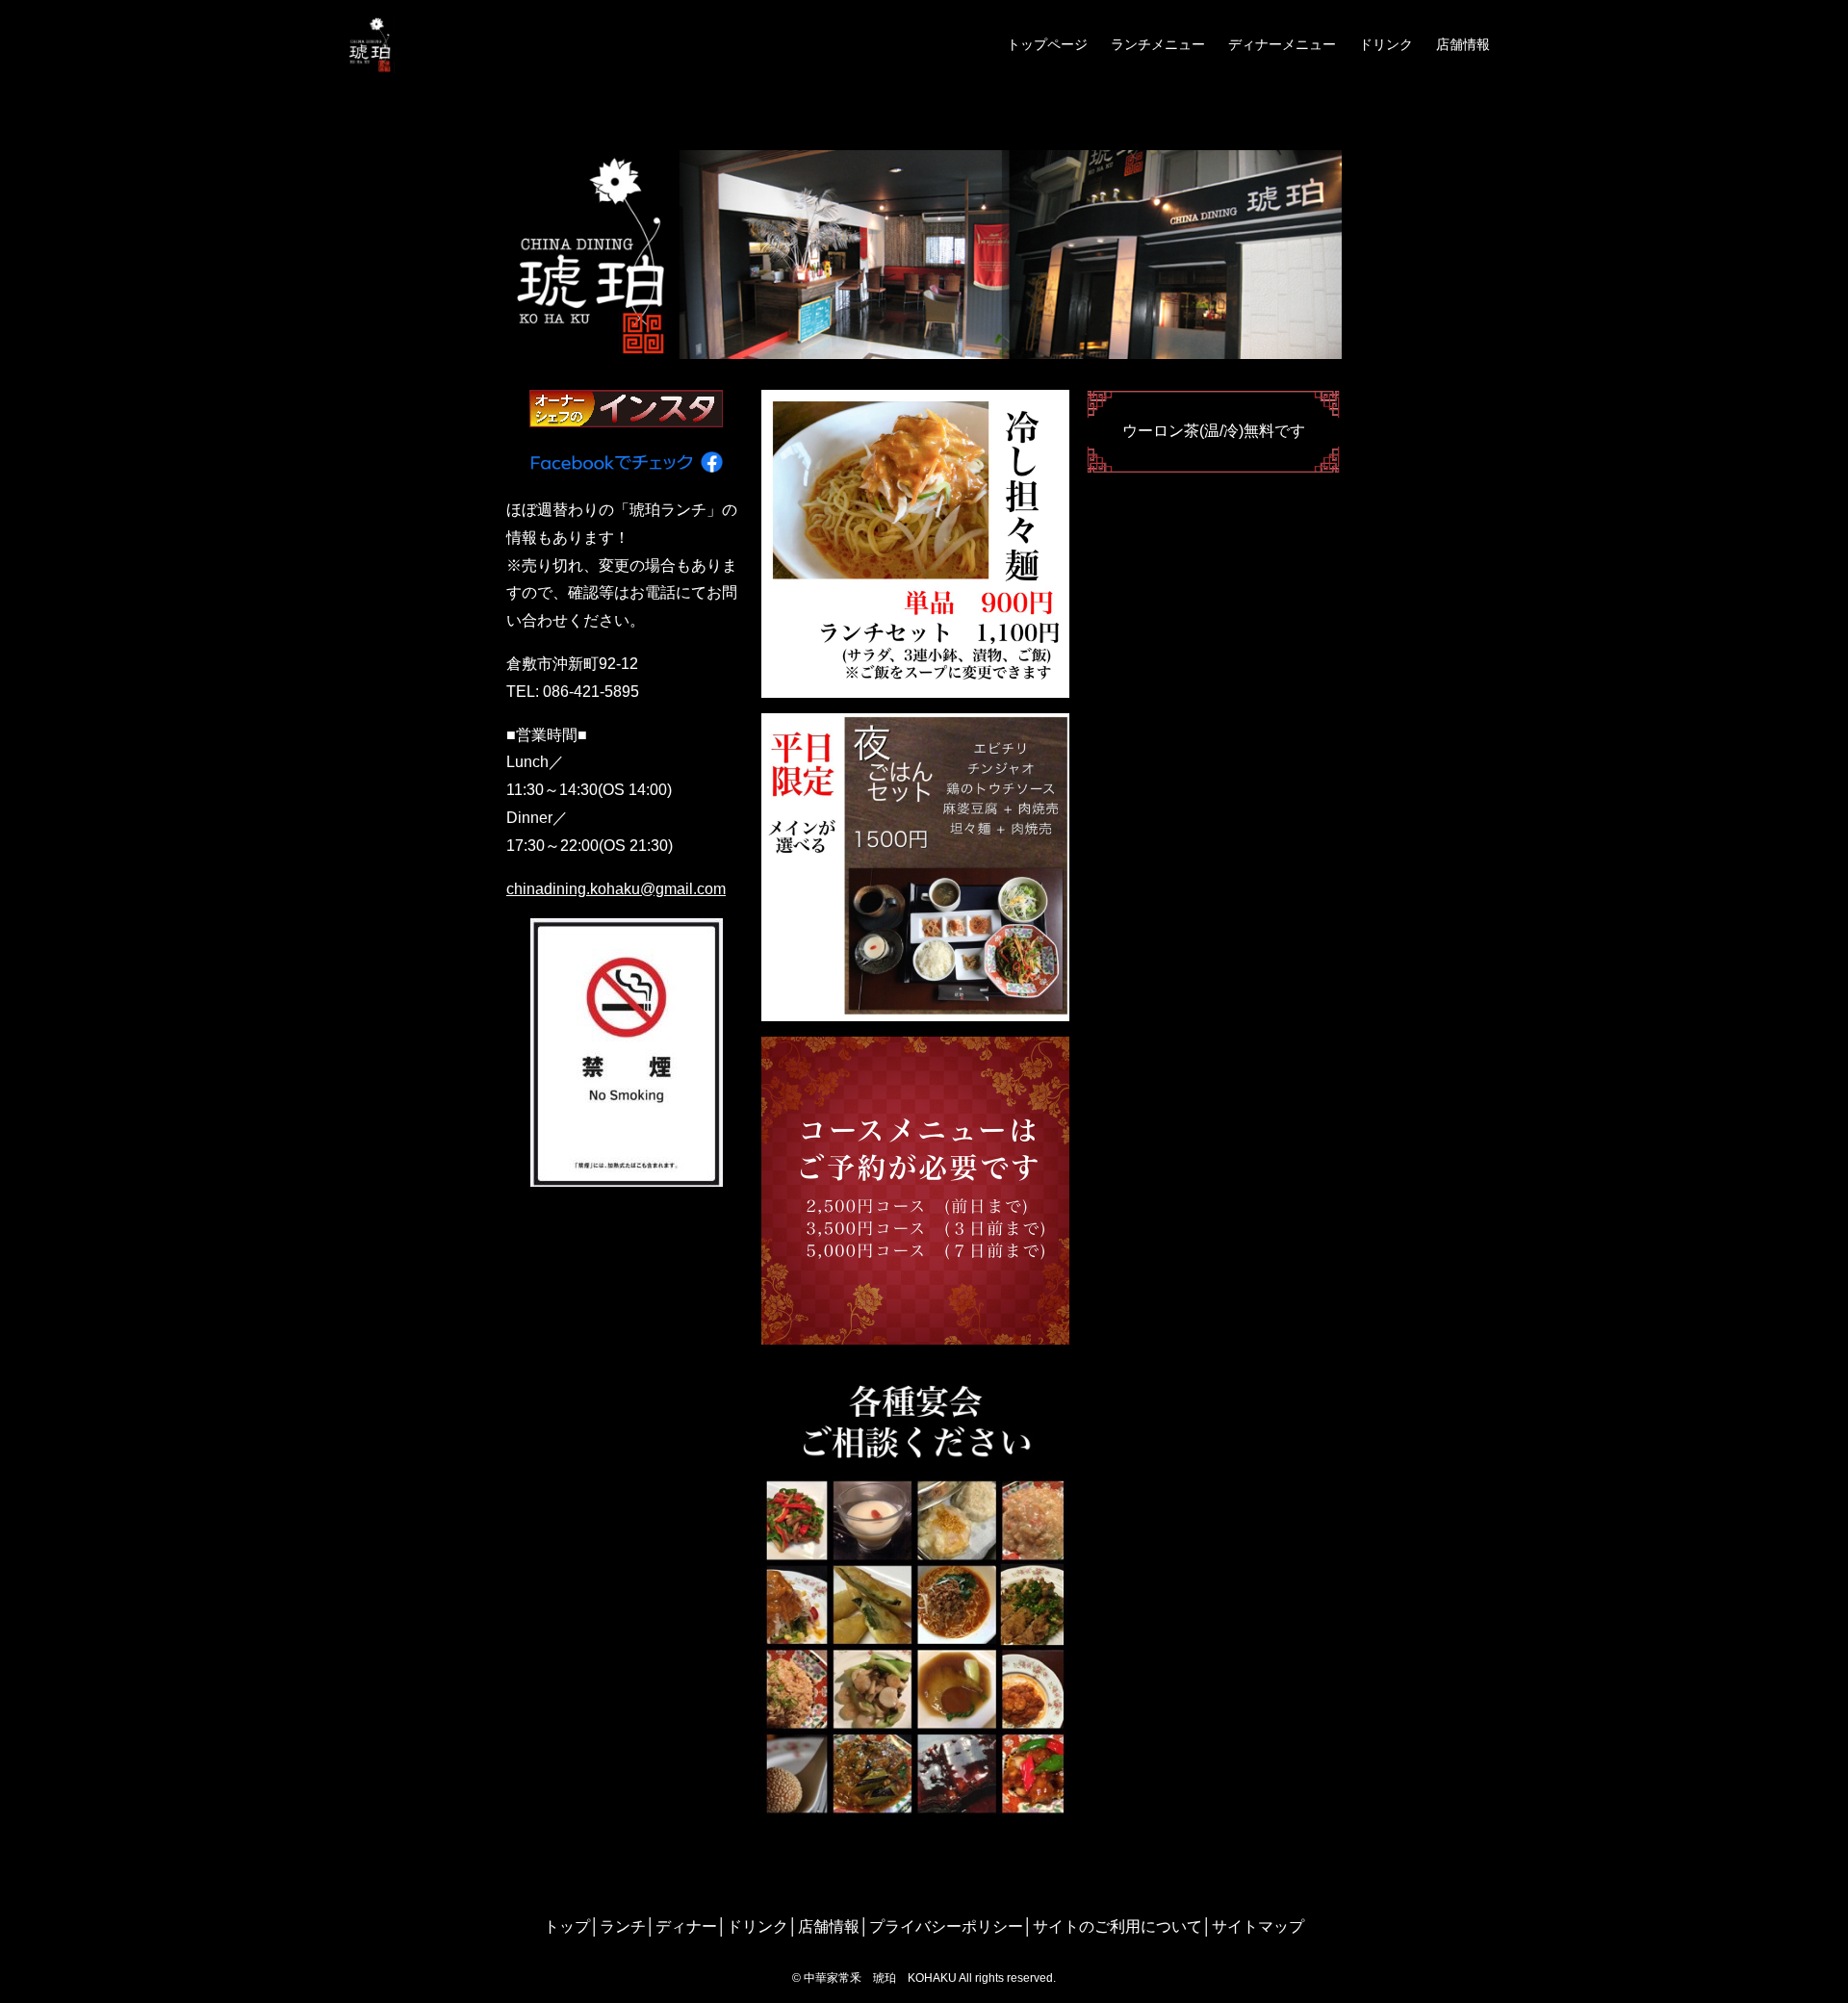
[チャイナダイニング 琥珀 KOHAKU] (371, 44)
